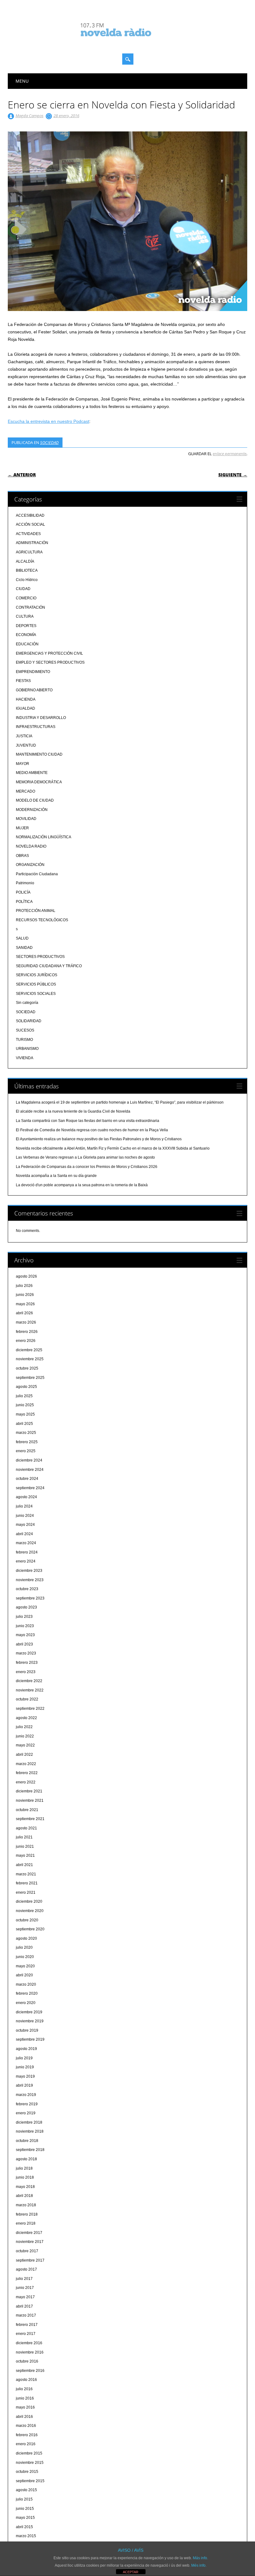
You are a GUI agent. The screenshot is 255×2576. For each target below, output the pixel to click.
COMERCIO (26, 598)
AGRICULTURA (29, 552)
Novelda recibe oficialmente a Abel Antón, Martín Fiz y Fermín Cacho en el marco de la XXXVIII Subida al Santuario (113, 1148)
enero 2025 (26, 1451)
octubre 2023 (27, 1589)
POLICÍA (23, 892)
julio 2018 (24, 2168)
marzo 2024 (26, 1543)
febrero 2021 (27, 1883)
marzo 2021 (26, 1874)
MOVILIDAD (26, 819)
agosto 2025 (26, 1387)
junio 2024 (25, 1516)
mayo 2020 (25, 1966)
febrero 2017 (27, 2325)
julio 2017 (24, 2279)
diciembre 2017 (29, 2233)
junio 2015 (25, 2509)
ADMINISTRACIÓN (32, 543)
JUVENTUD (26, 745)
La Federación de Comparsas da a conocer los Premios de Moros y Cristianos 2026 (87, 1167)
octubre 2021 (27, 1810)
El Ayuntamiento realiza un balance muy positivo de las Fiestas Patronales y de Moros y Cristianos (99, 1139)
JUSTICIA (24, 736)
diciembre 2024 (29, 1460)
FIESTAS (23, 681)
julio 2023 (24, 1617)
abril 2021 (24, 1865)
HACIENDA (26, 699)
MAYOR (23, 764)
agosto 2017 (26, 2269)
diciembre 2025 (29, 1350)
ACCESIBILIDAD (30, 515)
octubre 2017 (27, 2251)
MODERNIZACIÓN (32, 810)
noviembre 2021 (30, 1800)
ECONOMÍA (26, 635)
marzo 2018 (26, 2205)
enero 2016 (26, 2444)
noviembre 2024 (30, 1470)
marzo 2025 (26, 1433)
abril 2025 (24, 1424)
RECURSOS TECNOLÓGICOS (42, 920)
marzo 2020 (26, 1984)
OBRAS (22, 856)
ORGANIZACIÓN (30, 865)
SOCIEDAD (49, 442)
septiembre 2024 (30, 1488)
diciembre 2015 (29, 2453)
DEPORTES (26, 626)
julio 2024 (24, 1506)
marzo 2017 (26, 2315)
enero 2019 (26, 2113)
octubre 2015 (27, 2472)
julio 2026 (24, 1286)
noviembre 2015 (30, 2463)
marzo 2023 (26, 1653)
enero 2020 (26, 2003)
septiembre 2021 (30, 1819)
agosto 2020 (26, 1938)
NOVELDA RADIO (31, 846)
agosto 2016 (26, 2380)
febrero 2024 (27, 1552)
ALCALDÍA (25, 561)
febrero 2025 (27, 1442)
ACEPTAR (131, 2572)
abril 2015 (24, 2527)
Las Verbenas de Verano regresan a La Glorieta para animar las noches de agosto (85, 1157)
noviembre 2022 (30, 1690)
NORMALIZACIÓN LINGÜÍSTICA (44, 837)
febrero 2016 (27, 2435)
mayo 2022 (25, 1745)
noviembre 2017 (30, 2242)
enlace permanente (229, 454)
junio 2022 (25, 1736)
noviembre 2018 (30, 2131)
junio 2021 (25, 1846)
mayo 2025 (25, 1414)
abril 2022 (24, 1755)
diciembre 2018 (29, 2122)
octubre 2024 (27, 1479)
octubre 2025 (27, 1368)
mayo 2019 (25, 2076)
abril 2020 (24, 1975)
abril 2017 (24, 2306)
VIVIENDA (25, 1058)
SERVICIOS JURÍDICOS (37, 975)
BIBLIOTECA (27, 570)
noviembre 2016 (30, 2352)
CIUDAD (23, 589)
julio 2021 (24, 1837)
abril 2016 (24, 2417)
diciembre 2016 (29, 2343)
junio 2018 (25, 2177)
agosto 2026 (26, 1276)
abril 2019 (24, 2085)
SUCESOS (25, 1030)
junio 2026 (25, 1295)
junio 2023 (25, 1626)
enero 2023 (26, 1672)
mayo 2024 (25, 1525)
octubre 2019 (27, 2030)
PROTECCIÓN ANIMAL (36, 911)
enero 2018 (26, 2223)
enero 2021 (26, 1892)
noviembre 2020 (30, 1911)
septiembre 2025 (30, 1378)
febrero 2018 (27, 2214)
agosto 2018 (26, 2159)
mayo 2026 (25, 1304)
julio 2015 (24, 2499)
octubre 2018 (27, 2141)
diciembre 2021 (29, 1791)
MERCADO (25, 791)
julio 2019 (24, 2058)
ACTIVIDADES (28, 534)
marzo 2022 (26, 1764)
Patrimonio (25, 883)
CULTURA (25, 616)
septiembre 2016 (30, 2371)
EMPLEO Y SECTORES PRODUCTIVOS (50, 662)
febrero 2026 (27, 1332)
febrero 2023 (27, 1663)
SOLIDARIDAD (29, 1021)
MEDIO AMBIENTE (32, 773)
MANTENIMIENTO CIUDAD (39, 754)
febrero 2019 (27, 2104)
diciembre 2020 (29, 1901)
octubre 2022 (27, 1699)
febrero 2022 (27, 1773)
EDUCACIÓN (27, 644)
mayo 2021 (25, 1855)
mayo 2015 (25, 2518)
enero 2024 (26, 1561)
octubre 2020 (27, 1920)
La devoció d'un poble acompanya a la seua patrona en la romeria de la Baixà (82, 1185)
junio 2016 (25, 2398)
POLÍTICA (24, 902)
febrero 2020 (27, 1993)
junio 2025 (25, 1405)
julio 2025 (24, 1396)
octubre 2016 (27, 2361)
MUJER (22, 828)
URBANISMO (27, 1049)
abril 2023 (24, 1644)
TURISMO (24, 1040)
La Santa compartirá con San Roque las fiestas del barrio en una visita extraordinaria (88, 1121)
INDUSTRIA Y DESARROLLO (41, 718)
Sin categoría (27, 1003)
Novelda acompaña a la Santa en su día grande (56, 1176)
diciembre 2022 (29, 1681)
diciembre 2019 (29, 2012)
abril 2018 (24, 2196)
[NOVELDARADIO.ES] (127, 42)
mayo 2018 (25, 2187)
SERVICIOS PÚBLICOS (36, 984)
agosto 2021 (26, 1828)
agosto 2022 (26, 1718)
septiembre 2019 (30, 2039)
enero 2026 (26, 1341)
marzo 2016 (26, 2426)
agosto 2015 (26, 2490)
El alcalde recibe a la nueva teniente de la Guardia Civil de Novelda (73, 1111)
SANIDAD (24, 948)
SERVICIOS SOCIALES (36, 994)
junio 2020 (25, 1957)
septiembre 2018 (30, 2150)
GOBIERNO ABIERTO (34, 690)
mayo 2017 (25, 2297)
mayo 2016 (25, 2407)
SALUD (22, 938)
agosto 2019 (26, 2049)
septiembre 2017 (30, 2260)
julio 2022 (24, 1727)
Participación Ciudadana (37, 874)
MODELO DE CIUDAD (35, 800)
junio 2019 (25, 2067)
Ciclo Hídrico (27, 580)
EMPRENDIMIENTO (33, 672)
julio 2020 (24, 1947)
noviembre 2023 (30, 1580)
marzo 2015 (26, 2536)
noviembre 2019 (30, 2021)
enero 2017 (26, 2334)
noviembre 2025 (30, 1359)
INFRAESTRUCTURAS (36, 727)
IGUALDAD (25, 708)
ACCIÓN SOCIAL (30, 524)
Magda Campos (30, 116)
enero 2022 (26, 1782)
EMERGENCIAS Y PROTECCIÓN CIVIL (49, 653)
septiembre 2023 (30, 1598)
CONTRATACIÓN (30, 607)
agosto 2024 (26, 1497)
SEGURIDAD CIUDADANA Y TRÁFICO (49, 966)
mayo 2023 (25, 1635)
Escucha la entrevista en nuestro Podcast (49, 421)
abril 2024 (24, 1534)
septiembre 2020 (30, 1929)
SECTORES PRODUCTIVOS (40, 957)
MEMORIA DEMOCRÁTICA (39, 782)
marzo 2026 (26, 1322)
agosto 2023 (26, 1607)
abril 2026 (24, 1313)
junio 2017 (25, 2288)
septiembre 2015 (30, 2481)
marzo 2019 (26, 2095)
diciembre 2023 (29, 1571)
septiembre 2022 (30, 1709)
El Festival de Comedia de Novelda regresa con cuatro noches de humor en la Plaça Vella (92, 1130)
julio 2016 (24, 2389)
